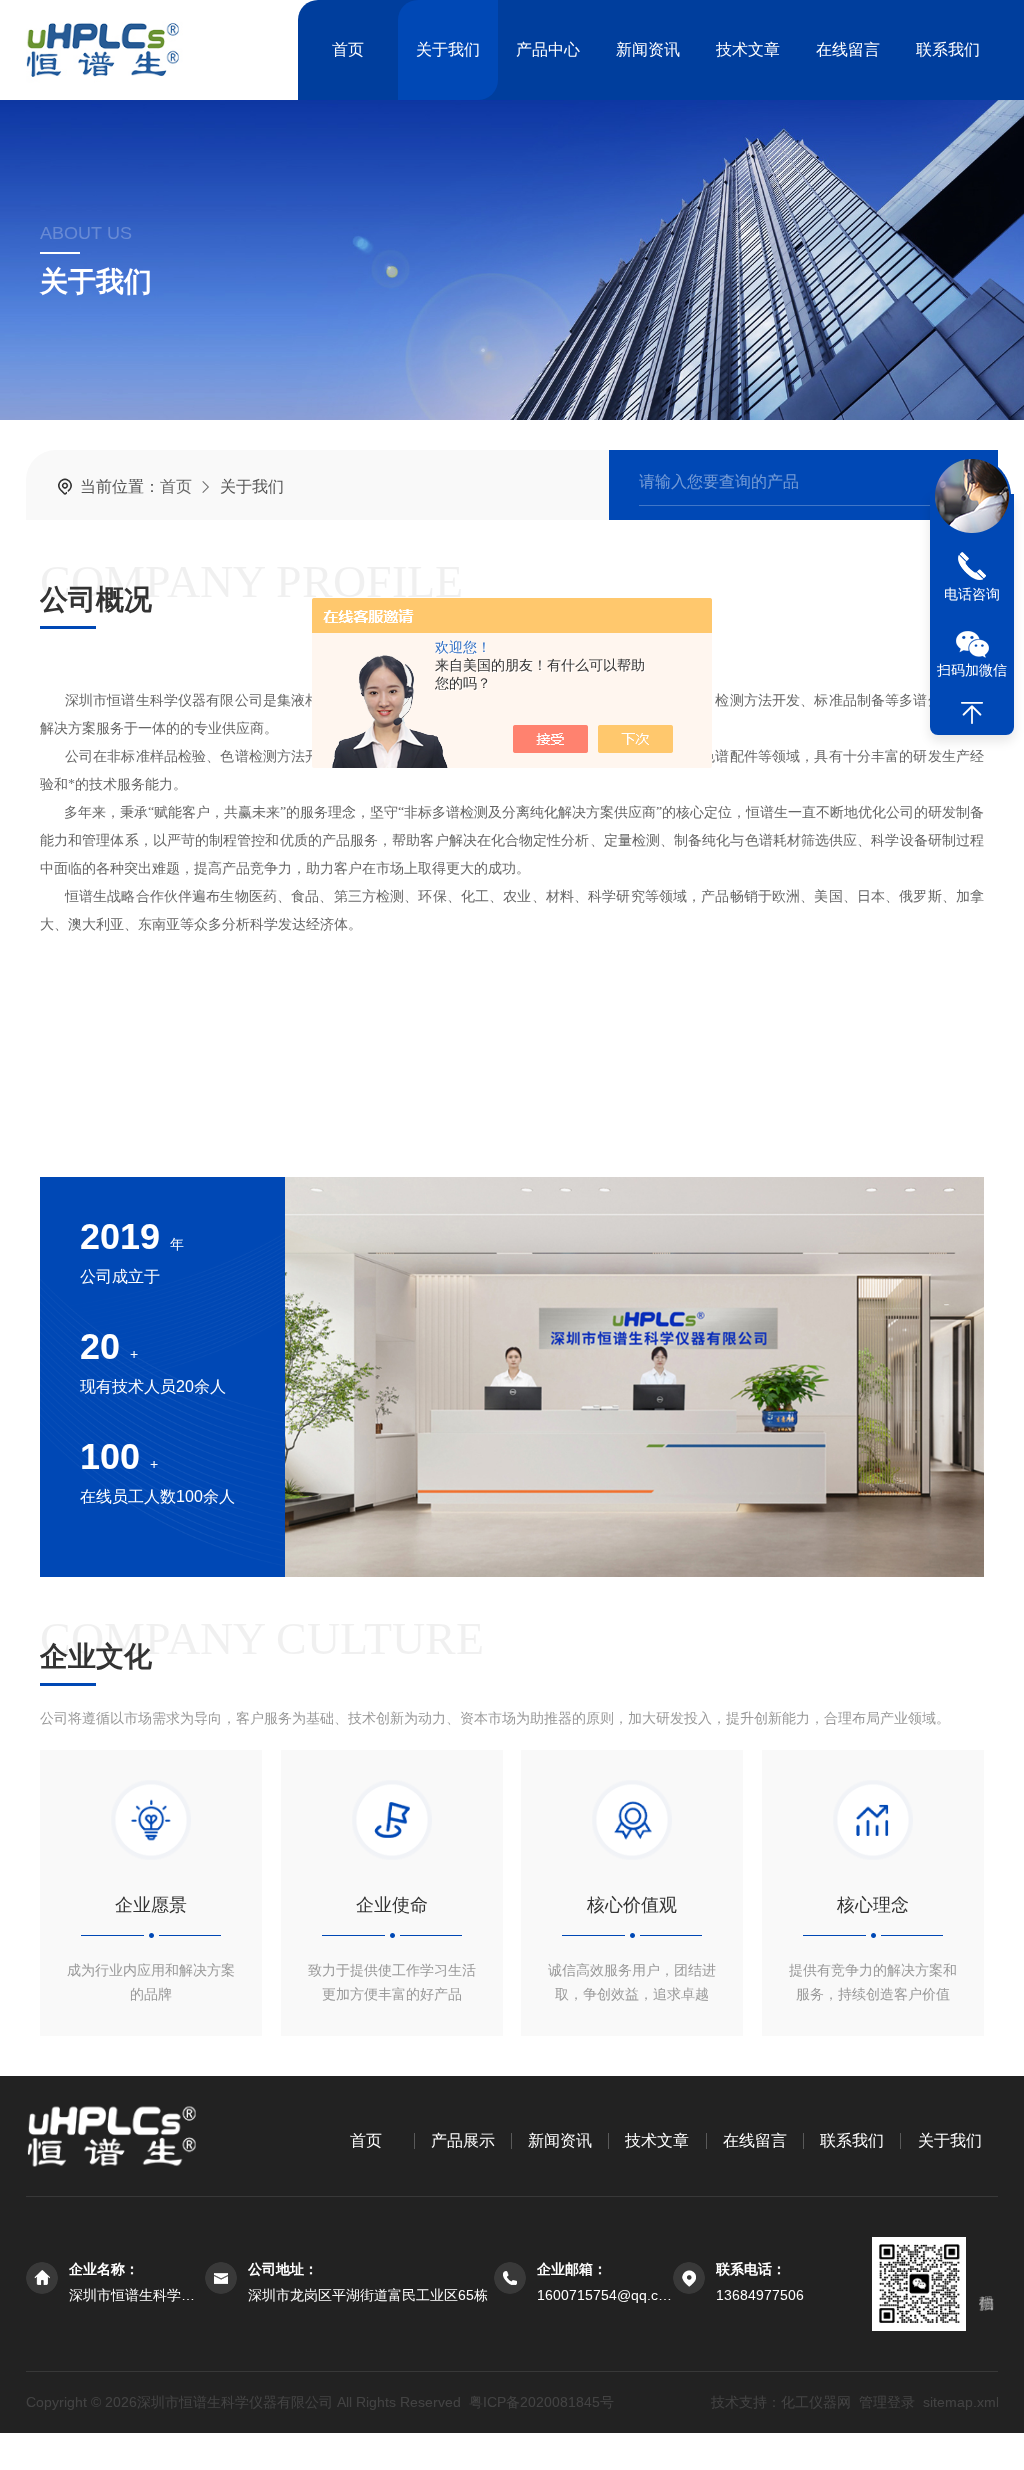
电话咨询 (972, 594)
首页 (348, 49)
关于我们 (448, 49)
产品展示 (463, 2140)
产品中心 (548, 49)
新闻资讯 (648, 49)
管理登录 (886, 2402)
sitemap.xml (960, 2402)
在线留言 (848, 49)
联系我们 (948, 49)
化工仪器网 (815, 2402)
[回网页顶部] (972, 713)
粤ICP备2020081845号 (541, 2402)
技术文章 (748, 49)
